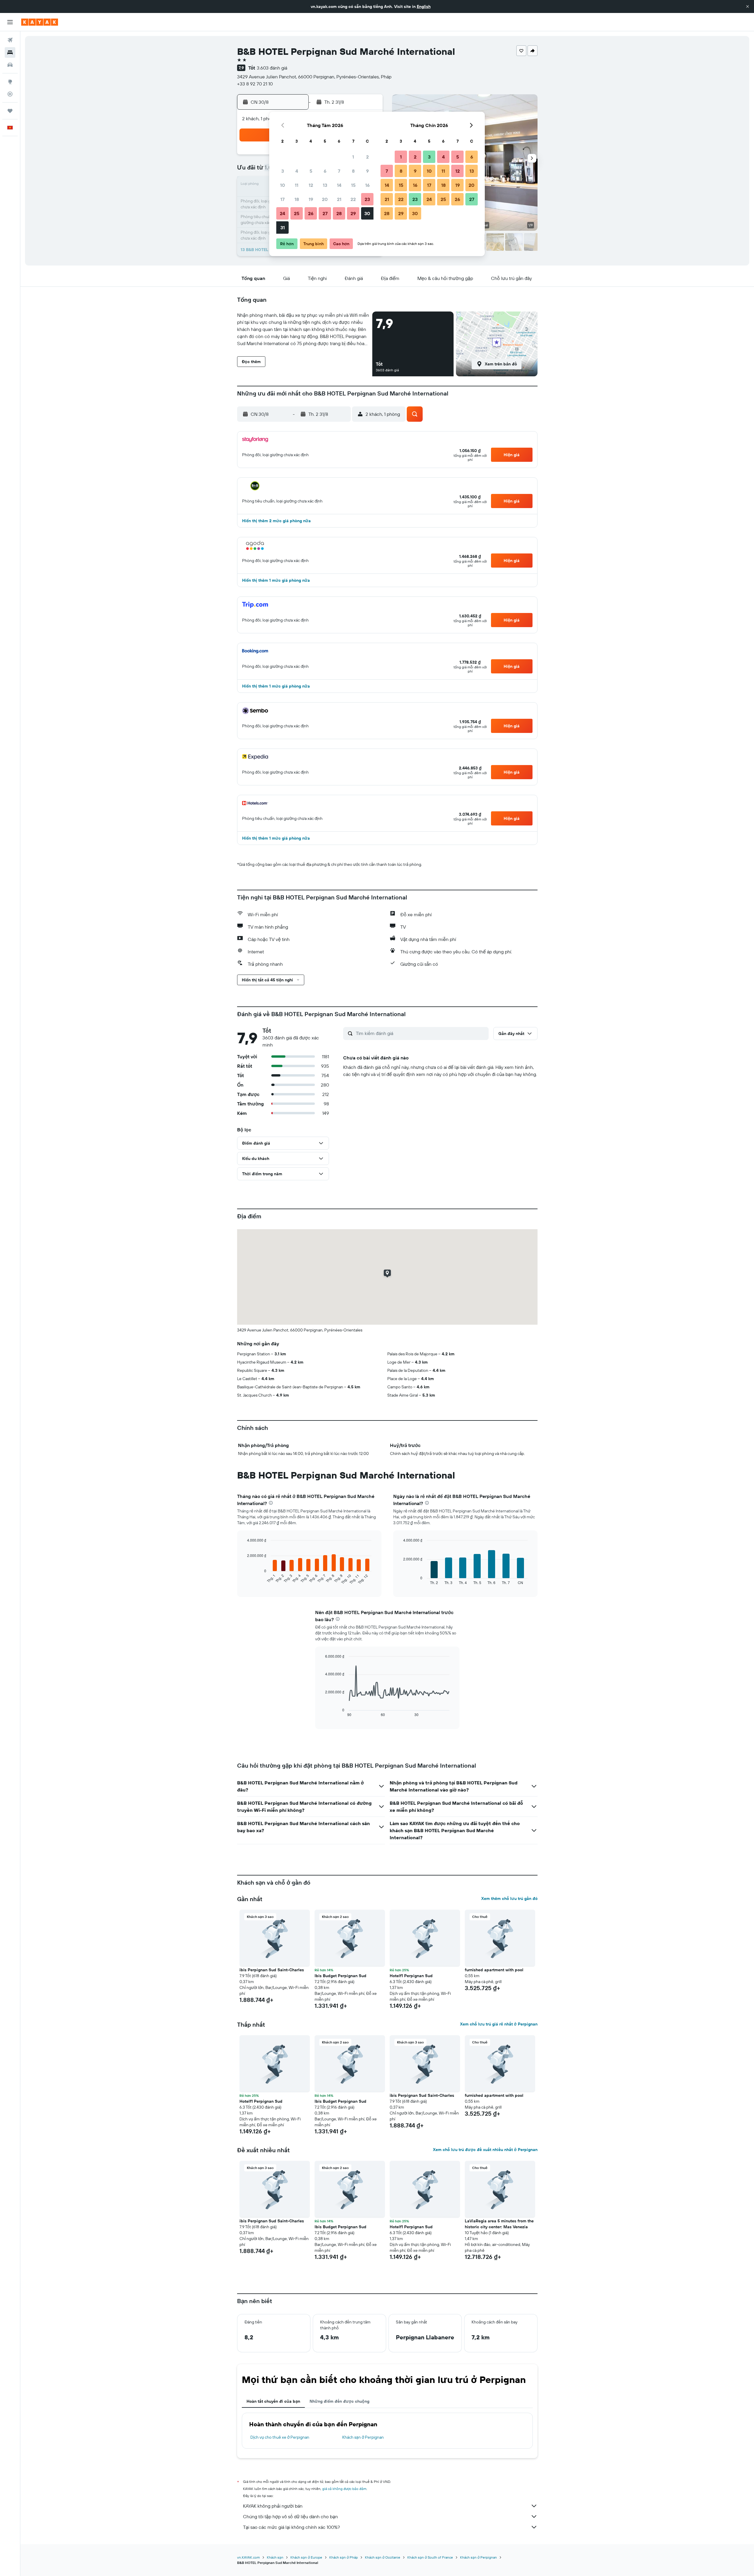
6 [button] (325, 171)
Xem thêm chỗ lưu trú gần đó (509, 1898)
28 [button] (339, 213)
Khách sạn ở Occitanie (383, 2557)
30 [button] (367, 213)
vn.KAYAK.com (248, 2557)
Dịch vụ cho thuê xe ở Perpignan (280, 2437)
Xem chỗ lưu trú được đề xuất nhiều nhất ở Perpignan (485, 2150)
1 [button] (353, 157)
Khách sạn (275, 2557)
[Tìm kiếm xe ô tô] (10, 65)
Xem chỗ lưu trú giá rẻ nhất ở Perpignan (499, 2024)
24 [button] (282, 213)
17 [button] (282, 199)
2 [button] (367, 157)
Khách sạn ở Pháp (344, 2557)
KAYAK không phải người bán (273, 2506)
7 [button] (339, 171)
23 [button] (367, 199)
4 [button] (297, 171)
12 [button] (311, 185)
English (424, 6)
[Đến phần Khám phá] (10, 82)
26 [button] (311, 213)
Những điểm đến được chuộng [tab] (339, 2401)
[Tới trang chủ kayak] (40, 22)
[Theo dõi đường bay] (10, 94)
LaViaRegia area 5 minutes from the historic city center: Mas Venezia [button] (499, 2224)
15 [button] (353, 185)
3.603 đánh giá (272, 68)
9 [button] (367, 171)
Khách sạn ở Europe (306, 2557)
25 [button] (297, 213)
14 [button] (339, 185)
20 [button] (325, 199)
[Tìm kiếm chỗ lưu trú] (10, 52)
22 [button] (353, 199)
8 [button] (353, 171)
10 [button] (283, 185)
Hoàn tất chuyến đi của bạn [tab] (273, 2401)
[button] (748, 6)
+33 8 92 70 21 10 (255, 84)
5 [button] (311, 171)
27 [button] (325, 213)
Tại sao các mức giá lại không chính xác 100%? (291, 2527)
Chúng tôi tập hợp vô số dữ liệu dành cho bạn (290, 2516)
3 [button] (283, 171)
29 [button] (353, 213)
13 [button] (325, 185)
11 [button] (297, 185)
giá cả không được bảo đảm (344, 2489)
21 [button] (339, 199)
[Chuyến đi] (10, 111)
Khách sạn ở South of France (430, 2557)
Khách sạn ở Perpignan (363, 2437)
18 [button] (297, 199)
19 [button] (311, 199)
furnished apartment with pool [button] (494, 1970)
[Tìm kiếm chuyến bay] (10, 40)
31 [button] (283, 228)
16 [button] (367, 185)
